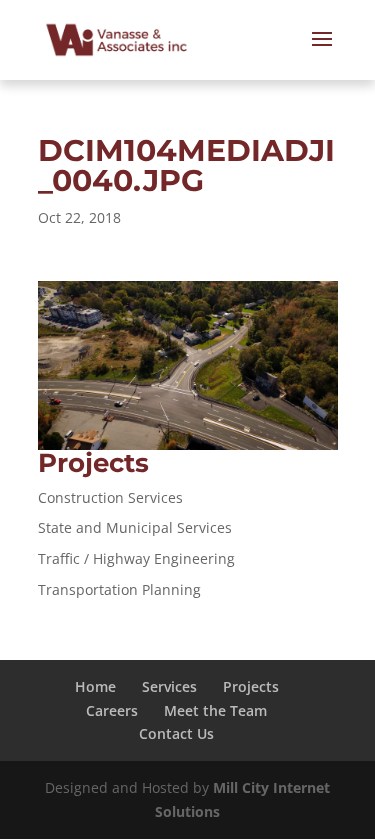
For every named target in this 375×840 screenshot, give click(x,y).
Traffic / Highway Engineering (136, 558)
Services (169, 686)
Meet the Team (215, 710)
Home (95, 686)
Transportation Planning (119, 589)
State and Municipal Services (135, 527)
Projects (251, 686)
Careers (112, 710)
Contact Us (176, 733)
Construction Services (110, 497)
